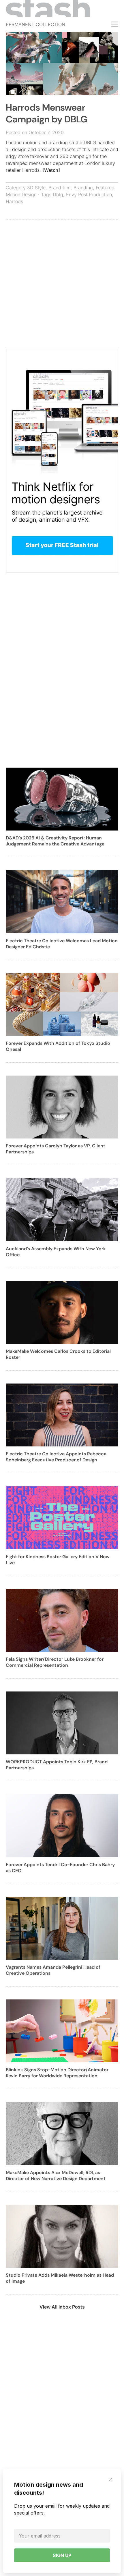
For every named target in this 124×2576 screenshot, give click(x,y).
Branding (83, 188)
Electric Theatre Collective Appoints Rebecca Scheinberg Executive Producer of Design (56, 1457)
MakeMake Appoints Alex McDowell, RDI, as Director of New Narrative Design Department (56, 2176)
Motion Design (21, 194)
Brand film (60, 188)
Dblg (58, 194)
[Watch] (51, 170)
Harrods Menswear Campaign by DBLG (47, 113)
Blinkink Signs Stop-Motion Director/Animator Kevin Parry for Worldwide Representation (57, 2073)
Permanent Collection (35, 24)
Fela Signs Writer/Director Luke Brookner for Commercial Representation (55, 1662)
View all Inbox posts (62, 2307)
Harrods (14, 201)
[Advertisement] (62, 287)
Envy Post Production (89, 194)
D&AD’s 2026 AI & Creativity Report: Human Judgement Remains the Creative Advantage (55, 841)
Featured (105, 188)
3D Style (36, 188)
